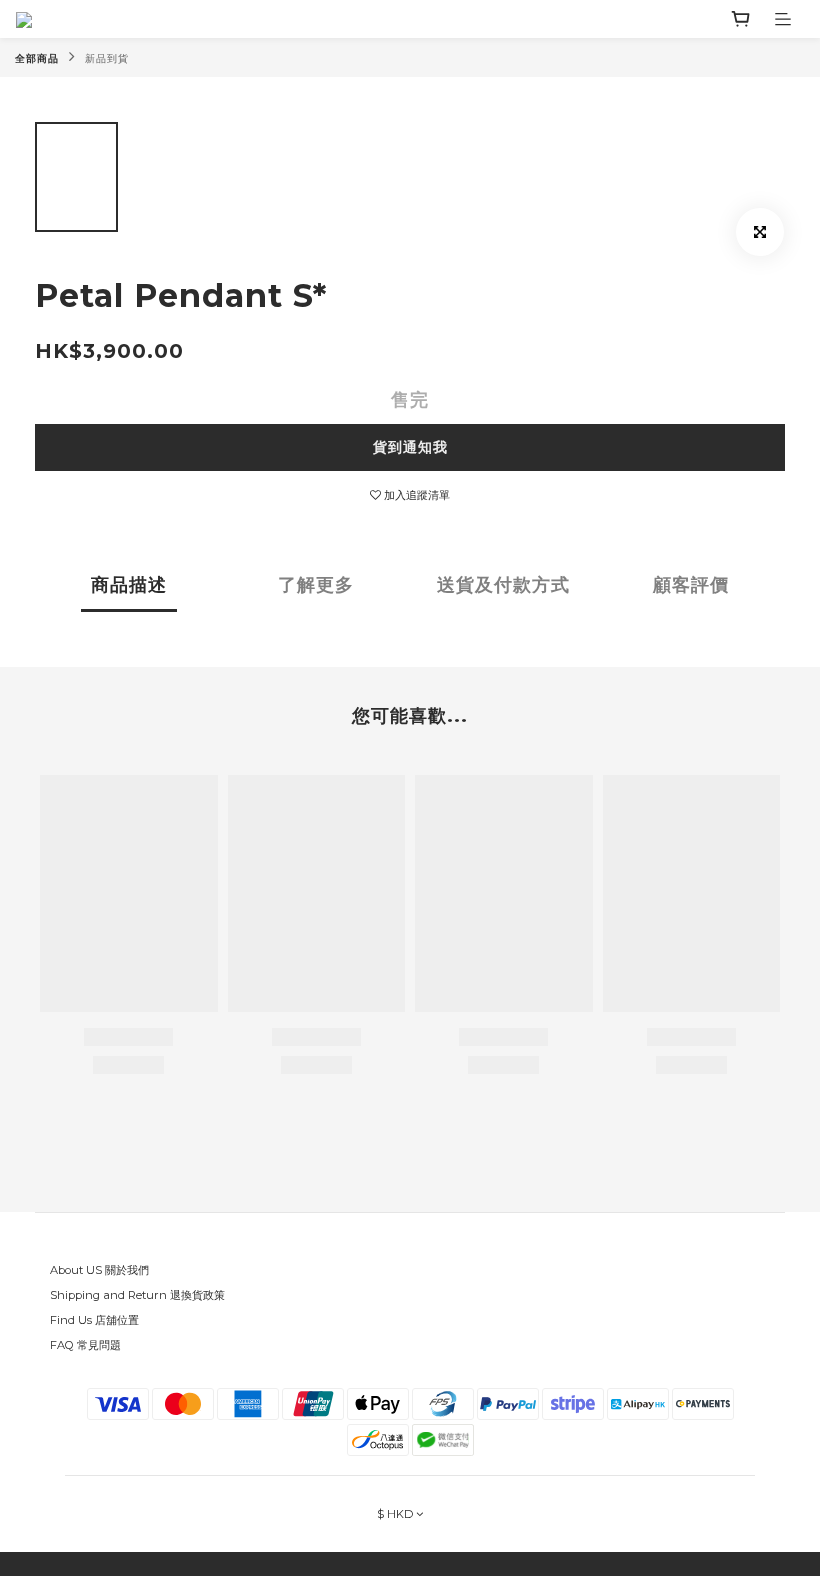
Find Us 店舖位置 (94, 1320)
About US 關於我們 (99, 1270)
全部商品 (37, 58)
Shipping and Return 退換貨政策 (137, 1295)
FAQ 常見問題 (85, 1345)
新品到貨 (107, 58)
